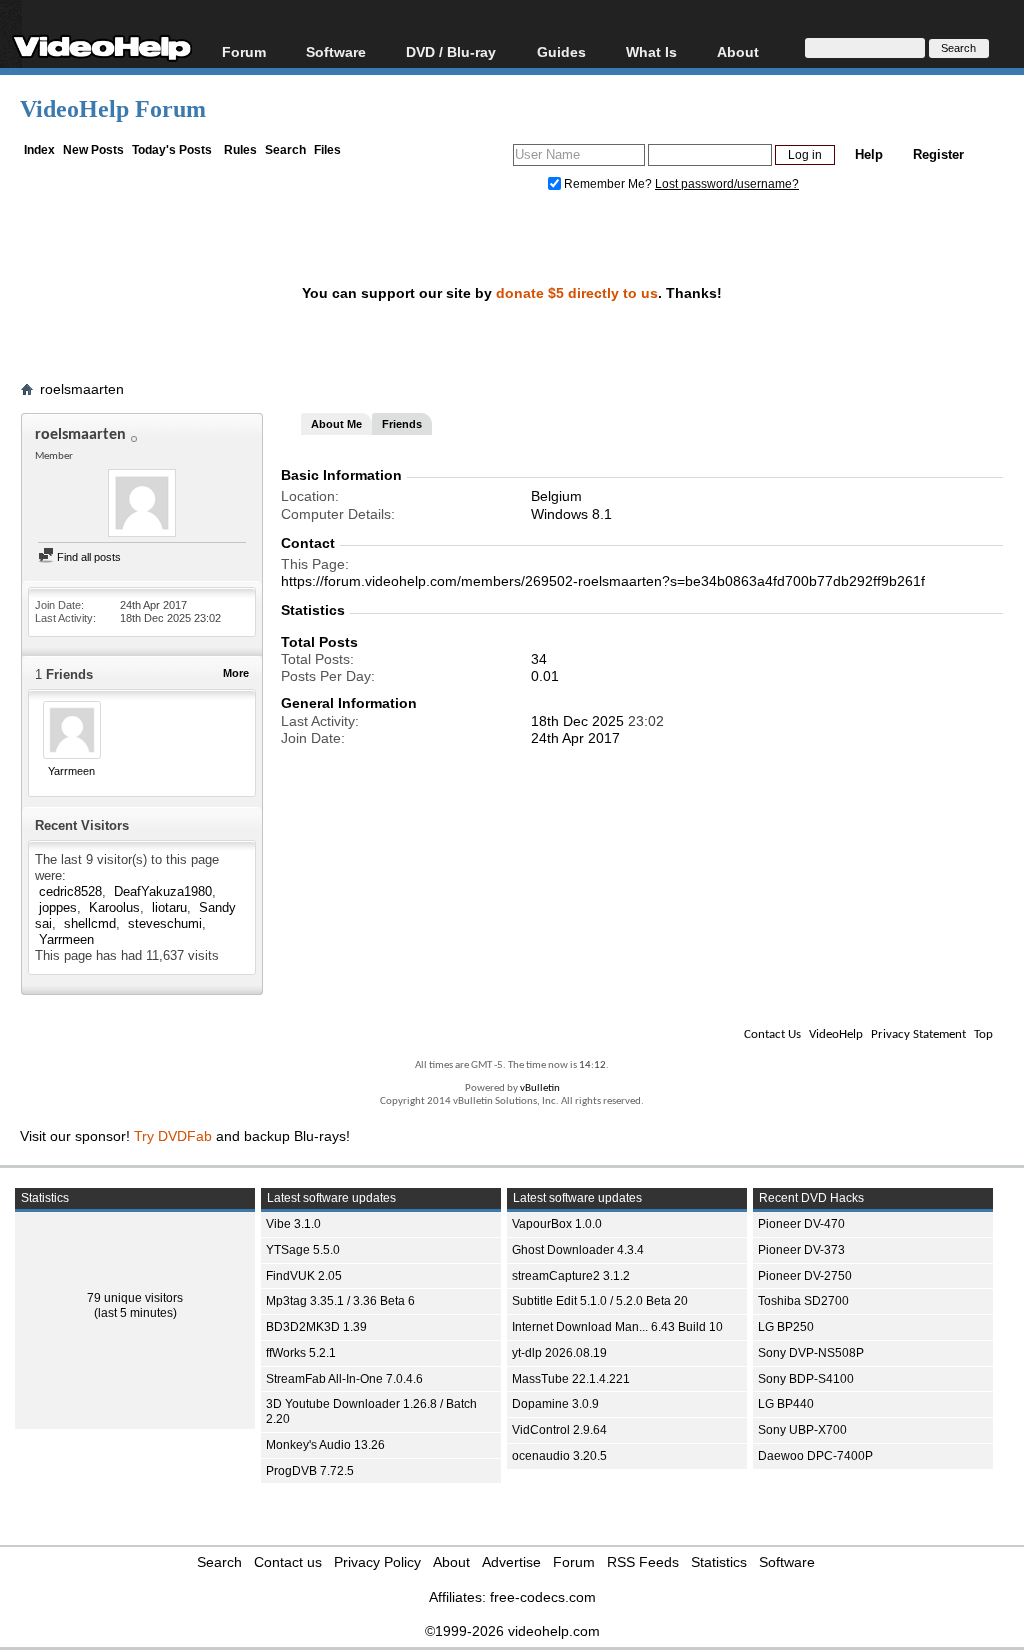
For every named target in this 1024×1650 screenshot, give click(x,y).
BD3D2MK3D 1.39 (316, 1327)
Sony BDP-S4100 (806, 1379)
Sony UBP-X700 (802, 1430)
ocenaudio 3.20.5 (559, 1456)
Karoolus (114, 907)
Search (285, 150)
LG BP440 (786, 1404)
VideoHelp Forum (113, 109)
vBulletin (540, 1088)
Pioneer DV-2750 (805, 1276)
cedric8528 (70, 891)
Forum (244, 51)
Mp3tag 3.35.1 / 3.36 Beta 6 (340, 1301)
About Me (336, 424)
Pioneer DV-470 (801, 1224)
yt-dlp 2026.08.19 (559, 1353)
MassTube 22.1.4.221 (571, 1379)
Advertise (511, 1562)
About (451, 1562)
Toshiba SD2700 (803, 1301)
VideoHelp (836, 1034)
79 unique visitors (135, 1298)
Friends (402, 424)
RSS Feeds (643, 1562)
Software (336, 51)
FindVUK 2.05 (304, 1276)
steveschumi (165, 923)
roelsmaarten (82, 389)
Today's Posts (172, 150)
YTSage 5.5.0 (303, 1250)
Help (869, 154)
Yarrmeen (71, 771)
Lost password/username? (727, 184)
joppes (58, 907)
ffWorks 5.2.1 (301, 1353)
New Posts (93, 150)
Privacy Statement (918, 1034)
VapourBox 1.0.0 (557, 1224)
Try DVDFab (173, 1136)
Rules (240, 150)
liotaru (169, 907)
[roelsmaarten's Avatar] (142, 505)
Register (938, 154)
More (236, 673)
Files (327, 150)
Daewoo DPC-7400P (815, 1456)
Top (983, 1034)
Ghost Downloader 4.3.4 (578, 1250)
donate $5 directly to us (577, 293)
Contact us (288, 1562)
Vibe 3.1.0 (293, 1224)
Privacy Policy (377, 1562)
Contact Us (772, 1034)
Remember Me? (608, 184)
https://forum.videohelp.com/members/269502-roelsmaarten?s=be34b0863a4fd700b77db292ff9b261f (603, 581)
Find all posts (87, 557)
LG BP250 (786, 1327)
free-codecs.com (543, 1597)
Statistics (719, 1562)
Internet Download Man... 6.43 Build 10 (617, 1327)
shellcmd (90, 923)
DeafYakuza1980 (163, 891)
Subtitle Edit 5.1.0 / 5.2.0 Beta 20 (600, 1301)
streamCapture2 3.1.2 (571, 1276)
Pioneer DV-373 (801, 1250)
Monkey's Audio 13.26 (325, 1445)
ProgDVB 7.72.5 (310, 1471)
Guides (561, 51)
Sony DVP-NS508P (811, 1353)
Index (39, 150)
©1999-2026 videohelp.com (512, 1631)
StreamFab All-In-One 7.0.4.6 (344, 1379)
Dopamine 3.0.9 (555, 1404)
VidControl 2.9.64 (559, 1430)
